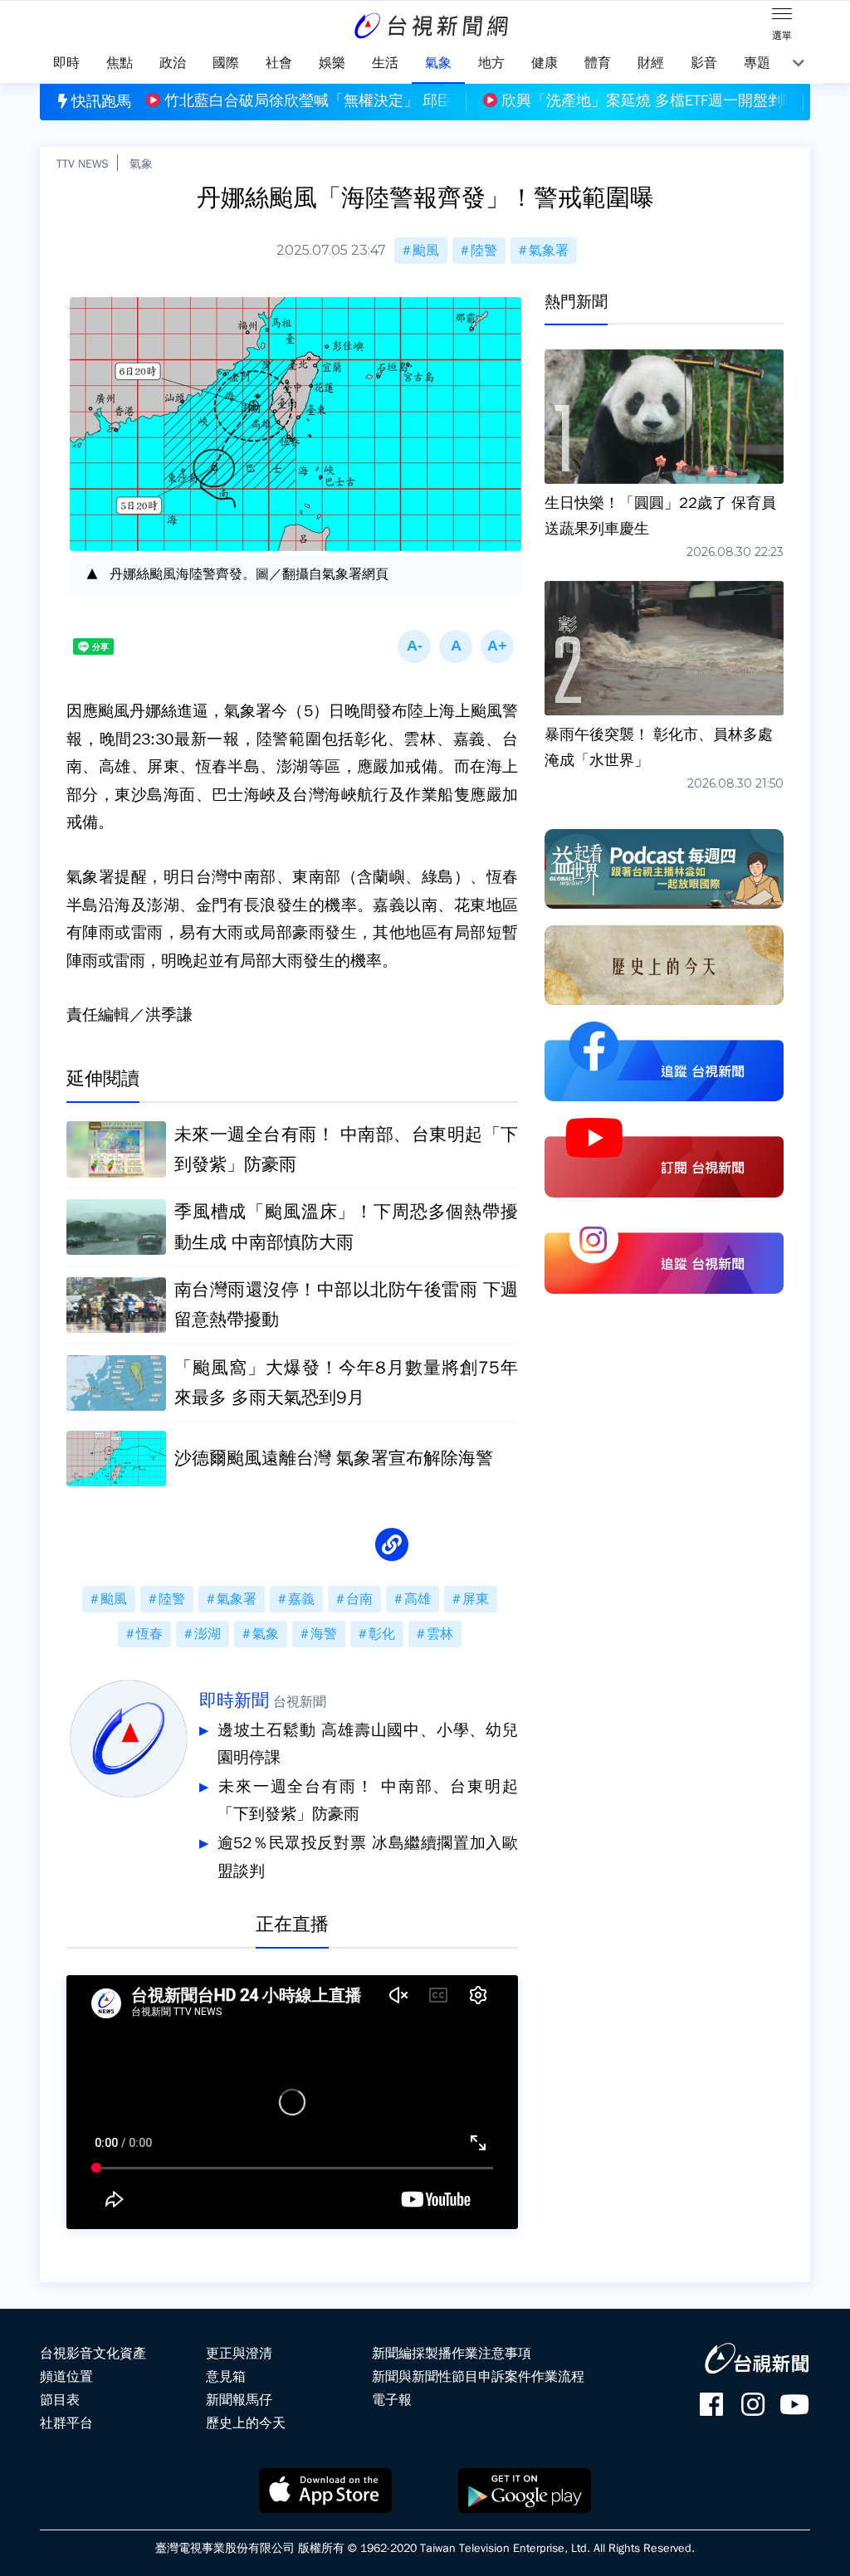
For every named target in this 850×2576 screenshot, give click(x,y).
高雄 (418, 1599)
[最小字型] (414, 646)
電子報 (392, 2400)
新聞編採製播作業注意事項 (452, 2354)
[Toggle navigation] (782, 17)
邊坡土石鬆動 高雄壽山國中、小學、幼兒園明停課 (368, 1744)
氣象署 (549, 251)
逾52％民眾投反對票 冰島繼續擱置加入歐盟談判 (368, 1857)
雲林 (440, 1634)
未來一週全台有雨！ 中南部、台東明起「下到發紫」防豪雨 (368, 1801)
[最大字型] (497, 646)
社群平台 (66, 2423)
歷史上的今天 (246, 2423)
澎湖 (208, 1634)
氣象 (141, 163)
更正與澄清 (239, 2354)
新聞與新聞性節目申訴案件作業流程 (478, 2377)
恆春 (149, 1634)
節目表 (60, 2400)
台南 (359, 1599)
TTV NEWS (83, 163)
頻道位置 (66, 2377)
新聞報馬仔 (239, 2400)
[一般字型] (456, 646)
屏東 (476, 1599)
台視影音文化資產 (93, 2354)
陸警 (484, 251)
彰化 (382, 1634)
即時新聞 (234, 1700)
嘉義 (301, 1599)
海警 (324, 1634)
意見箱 (226, 2377)
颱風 (426, 251)
